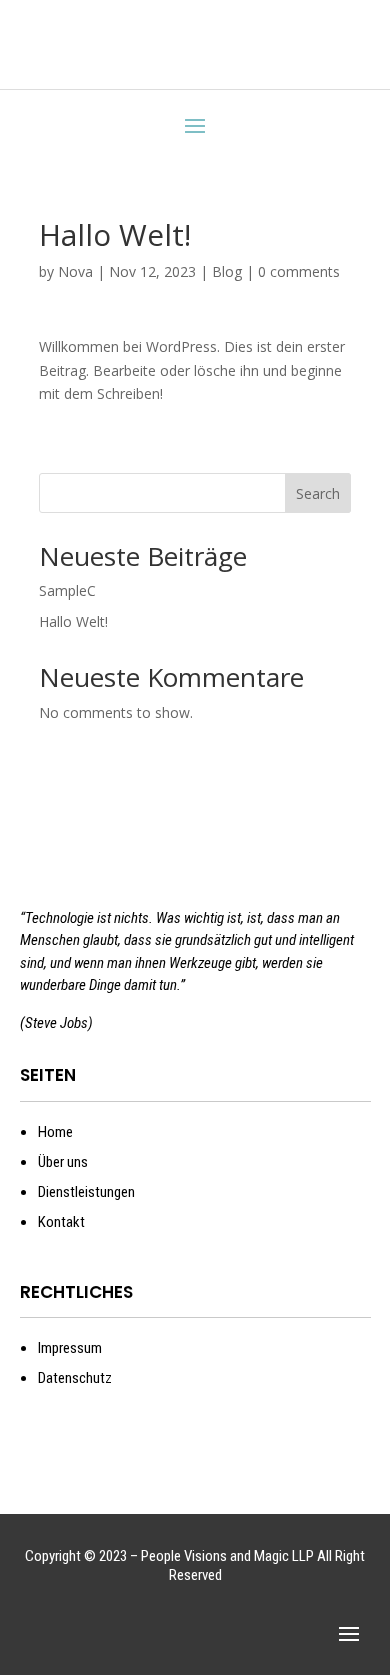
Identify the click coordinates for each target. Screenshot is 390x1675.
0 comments (299, 271)
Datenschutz (75, 1378)
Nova (75, 271)
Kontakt (61, 1222)
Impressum (70, 1348)
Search (318, 493)
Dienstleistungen (86, 1192)
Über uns (63, 1162)
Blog (227, 271)
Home (55, 1132)
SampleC (67, 590)
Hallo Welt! (73, 621)
